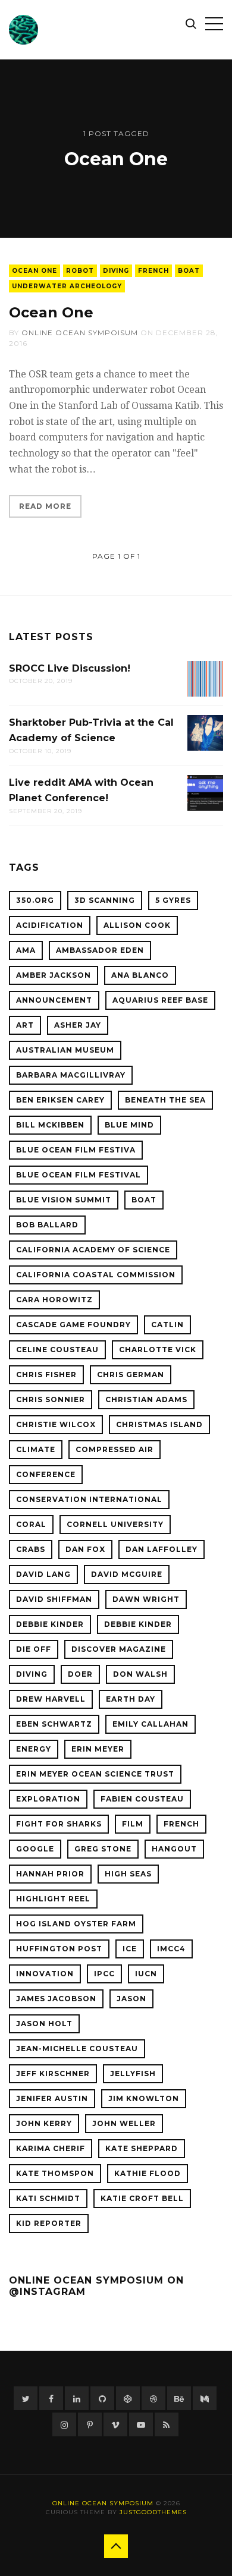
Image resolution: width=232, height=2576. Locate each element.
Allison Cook (137, 925)
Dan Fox (85, 1549)
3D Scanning (105, 900)
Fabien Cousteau (142, 1799)
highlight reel (53, 1899)
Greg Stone (103, 1849)
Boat (189, 271)
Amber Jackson (54, 975)
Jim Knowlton (144, 2098)
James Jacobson (56, 1999)
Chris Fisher (46, 1374)
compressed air (115, 1449)
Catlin (167, 1325)
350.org (35, 900)
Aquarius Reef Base (160, 1000)
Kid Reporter (49, 2223)
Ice (130, 1949)
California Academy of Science (93, 1250)
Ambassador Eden (100, 950)
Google (35, 1849)
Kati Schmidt (48, 2198)
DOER (80, 1674)
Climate (36, 1449)
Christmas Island (159, 1424)
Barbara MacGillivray (71, 1075)
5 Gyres (173, 900)
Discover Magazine (119, 1649)
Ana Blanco (140, 975)
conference (46, 1474)
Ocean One (35, 271)
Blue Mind (129, 1125)
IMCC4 (171, 1949)
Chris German (131, 1374)
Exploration (48, 1799)
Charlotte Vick (158, 1350)
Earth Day (131, 1699)
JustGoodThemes (153, 2512)
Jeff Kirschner (53, 2073)
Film (133, 1824)
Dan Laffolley (162, 1549)
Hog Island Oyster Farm (76, 1924)
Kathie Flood (148, 2173)
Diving (116, 271)
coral (31, 1524)
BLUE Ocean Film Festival (79, 1175)
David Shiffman (54, 1599)
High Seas (128, 1874)
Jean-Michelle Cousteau (77, 2048)
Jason (131, 1999)
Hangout (174, 1849)
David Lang (43, 1574)
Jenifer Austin (52, 2098)
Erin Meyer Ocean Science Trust (95, 1774)
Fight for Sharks (59, 1824)
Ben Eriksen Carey (60, 1100)
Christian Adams (146, 1399)
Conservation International (89, 1499)
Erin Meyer (98, 1749)
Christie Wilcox (56, 1424)
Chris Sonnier (51, 1399)
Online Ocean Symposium (103, 2503)
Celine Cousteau (57, 1350)
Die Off (34, 1649)
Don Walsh (140, 1674)
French (153, 271)
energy (34, 1749)
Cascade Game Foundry (73, 1325)
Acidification (50, 925)
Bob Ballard (47, 1225)
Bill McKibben (50, 1125)
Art (25, 1025)
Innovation (45, 1974)
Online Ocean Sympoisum (80, 333)
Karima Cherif (51, 2148)
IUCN (146, 1974)
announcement (54, 1000)
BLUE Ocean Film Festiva (76, 1150)
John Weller (124, 2123)
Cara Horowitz (54, 1300)
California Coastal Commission (96, 1275)
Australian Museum (65, 1050)
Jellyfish (133, 2073)
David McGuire (127, 1574)
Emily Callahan (151, 1724)
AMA (26, 950)
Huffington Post (59, 1949)
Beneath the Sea (165, 1100)
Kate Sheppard (142, 2148)
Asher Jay (78, 1025)
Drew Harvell (51, 1699)
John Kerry (44, 2123)
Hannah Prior (50, 1874)
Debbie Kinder (50, 1624)
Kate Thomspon (55, 2173)
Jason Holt (44, 2024)
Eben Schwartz (54, 1724)
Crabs (31, 1549)
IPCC (104, 1974)
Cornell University (115, 1524)
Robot (80, 271)
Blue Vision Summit (64, 1200)
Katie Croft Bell (142, 2198)
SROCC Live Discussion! (70, 668)
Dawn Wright (146, 1599)
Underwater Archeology (67, 286)
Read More (45, 506)
